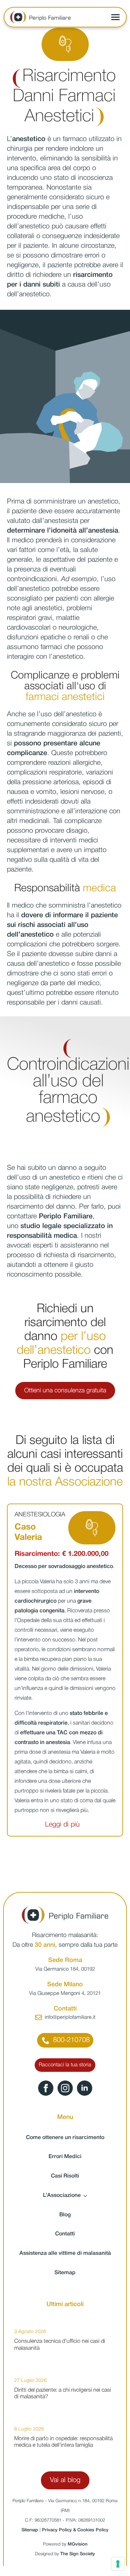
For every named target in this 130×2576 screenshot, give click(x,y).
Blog (65, 2215)
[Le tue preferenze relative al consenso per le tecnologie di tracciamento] (118, 2564)
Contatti (65, 2234)
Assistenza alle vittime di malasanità (65, 2253)
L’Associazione (62, 2196)
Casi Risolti (65, 2176)
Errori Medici (65, 2157)
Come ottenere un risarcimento (65, 2138)
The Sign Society (78, 2554)
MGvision (77, 2544)
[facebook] (46, 2088)
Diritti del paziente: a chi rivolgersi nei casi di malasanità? (63, 2394)
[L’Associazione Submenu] (87, 2196)
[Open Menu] (115, 17)
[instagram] (65, 2088)
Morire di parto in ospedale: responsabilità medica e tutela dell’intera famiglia (63, 2442)
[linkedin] (85, 2088)
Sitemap (65, 2273)
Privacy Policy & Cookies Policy (75, 2530)
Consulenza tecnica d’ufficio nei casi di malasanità (60, 2345)
